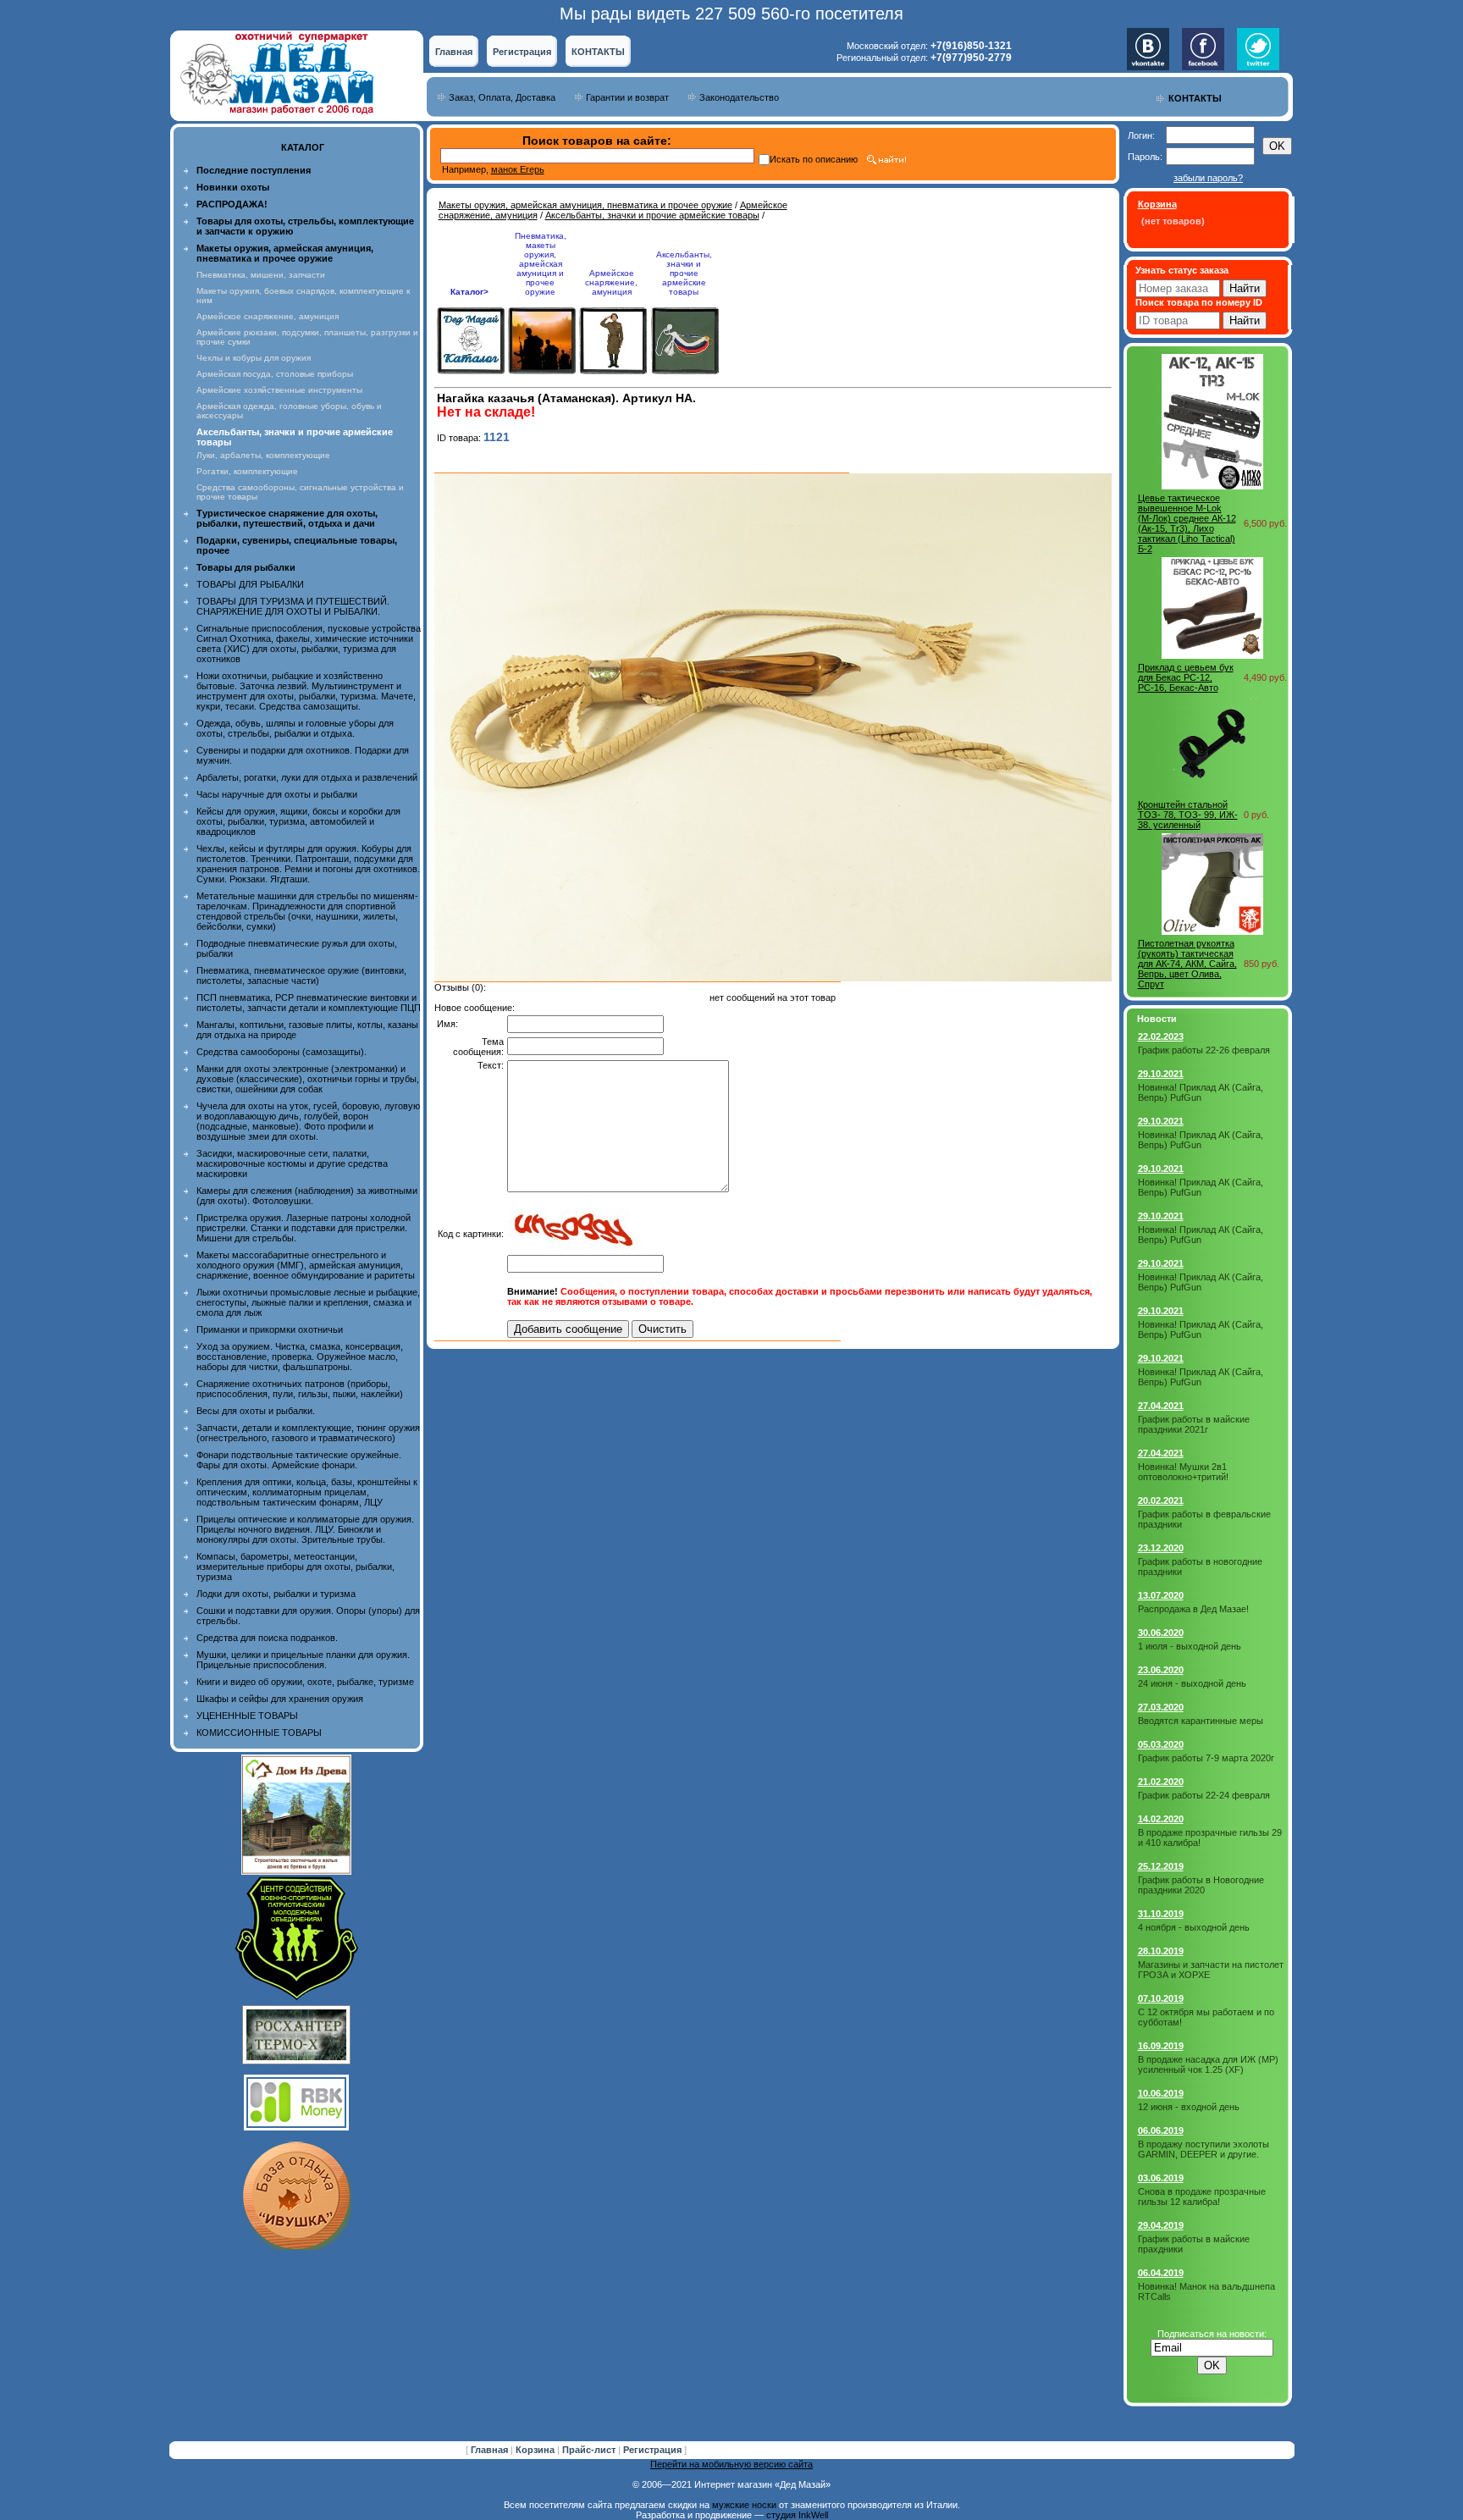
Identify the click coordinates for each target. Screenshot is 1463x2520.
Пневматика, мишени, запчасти (261, 275)
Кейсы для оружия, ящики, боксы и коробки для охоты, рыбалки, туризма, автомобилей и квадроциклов (298, 821)
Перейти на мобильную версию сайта (731, 2464)
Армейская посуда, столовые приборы (275, 374)
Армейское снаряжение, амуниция (268, 316)
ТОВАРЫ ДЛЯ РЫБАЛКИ (250, 584)
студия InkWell (797, 2515)
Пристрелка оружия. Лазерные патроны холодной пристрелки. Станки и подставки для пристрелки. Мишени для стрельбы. (304, 1228)
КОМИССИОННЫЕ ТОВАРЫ (259, 1732)
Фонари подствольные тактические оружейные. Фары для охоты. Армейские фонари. (299, 1460)
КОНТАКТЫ (598, 52)
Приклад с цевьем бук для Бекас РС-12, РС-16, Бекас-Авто (1186, 677)
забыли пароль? (1208, 178)
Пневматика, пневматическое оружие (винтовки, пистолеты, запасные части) (301, 975)
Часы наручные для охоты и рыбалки (277, 794)
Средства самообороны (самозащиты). (282, 1052)
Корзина (536, 2450)
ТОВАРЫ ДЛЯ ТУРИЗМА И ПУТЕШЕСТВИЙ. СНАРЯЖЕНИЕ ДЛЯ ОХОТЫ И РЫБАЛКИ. (293, 606)
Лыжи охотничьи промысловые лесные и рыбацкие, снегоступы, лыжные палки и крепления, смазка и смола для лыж (308, 1302)
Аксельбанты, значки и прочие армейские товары (652, 215)
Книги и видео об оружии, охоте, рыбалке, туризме (305, 1682)
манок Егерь (518, 169)
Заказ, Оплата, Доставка (502, 97)
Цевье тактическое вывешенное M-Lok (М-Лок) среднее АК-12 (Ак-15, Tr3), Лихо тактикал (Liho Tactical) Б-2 (1187, 523)
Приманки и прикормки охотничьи (270, 1329)
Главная (454, 52)
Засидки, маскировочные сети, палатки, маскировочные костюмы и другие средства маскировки (292, 1163)
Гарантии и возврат (627, 97)
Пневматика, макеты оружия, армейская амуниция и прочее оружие (541, 264)
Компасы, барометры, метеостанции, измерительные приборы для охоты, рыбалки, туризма (295, 1567)
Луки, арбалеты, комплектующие (263, 455)
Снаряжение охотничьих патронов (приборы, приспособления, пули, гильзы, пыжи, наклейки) (300, 1389)
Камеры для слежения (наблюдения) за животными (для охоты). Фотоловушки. (307, 1196)
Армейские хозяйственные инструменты (279, 390)
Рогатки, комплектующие (247, 471)
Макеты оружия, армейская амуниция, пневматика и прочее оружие (585, 205)
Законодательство (739, 97)
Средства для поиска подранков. (267, 1638)
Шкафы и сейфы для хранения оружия (280, 1699)
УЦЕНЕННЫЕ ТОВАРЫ (247, 1716)
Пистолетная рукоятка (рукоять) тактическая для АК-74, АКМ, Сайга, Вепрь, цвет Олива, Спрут (1187, 964)
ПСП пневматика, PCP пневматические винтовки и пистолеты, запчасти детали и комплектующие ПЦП (309, 1003)
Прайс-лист (590, 2450)
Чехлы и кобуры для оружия (254, 358)
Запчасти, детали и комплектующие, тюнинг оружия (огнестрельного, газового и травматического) (308, 1433)
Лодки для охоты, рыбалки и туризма (276, 1594)
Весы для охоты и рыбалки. (256, 1411)
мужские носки (744, 2505)
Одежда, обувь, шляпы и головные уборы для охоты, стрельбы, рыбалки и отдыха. (295, 728)
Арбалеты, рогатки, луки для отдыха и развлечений (307, 777)
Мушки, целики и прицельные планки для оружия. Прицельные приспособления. (303, 1660)
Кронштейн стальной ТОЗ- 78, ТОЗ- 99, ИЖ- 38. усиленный (1188, 815)
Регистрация (522, 52)
